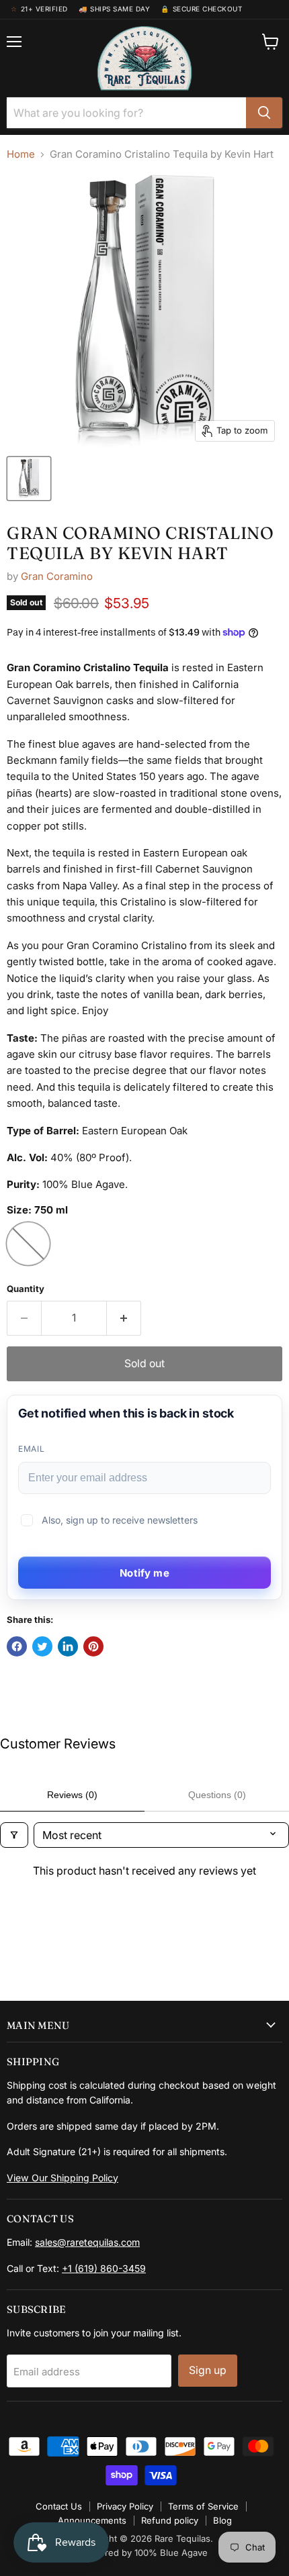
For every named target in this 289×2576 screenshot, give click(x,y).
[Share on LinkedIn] (68, 1646)
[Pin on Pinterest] (93, 1646)
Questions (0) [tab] (217, 1795)
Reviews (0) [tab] (72, 1795)
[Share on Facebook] (17, 1646)
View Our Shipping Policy (63, 2178)
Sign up (208, 2370)
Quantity (26, 1289)
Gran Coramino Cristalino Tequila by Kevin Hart (140, 543)
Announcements (92, 2520)
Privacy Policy (125, 2506)
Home (21, 154)
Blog (222, 2520)
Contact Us (59, 2506)
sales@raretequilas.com (87, 2242)
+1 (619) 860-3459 (104, 2268)
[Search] (264, 113)
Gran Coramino (57, 576)
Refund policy (170, 2520)
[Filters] (14, 1835)
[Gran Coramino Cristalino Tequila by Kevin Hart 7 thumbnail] (29, 479)
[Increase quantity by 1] (124, 1318)
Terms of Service (203, 2506)
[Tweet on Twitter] (42, 1646)
